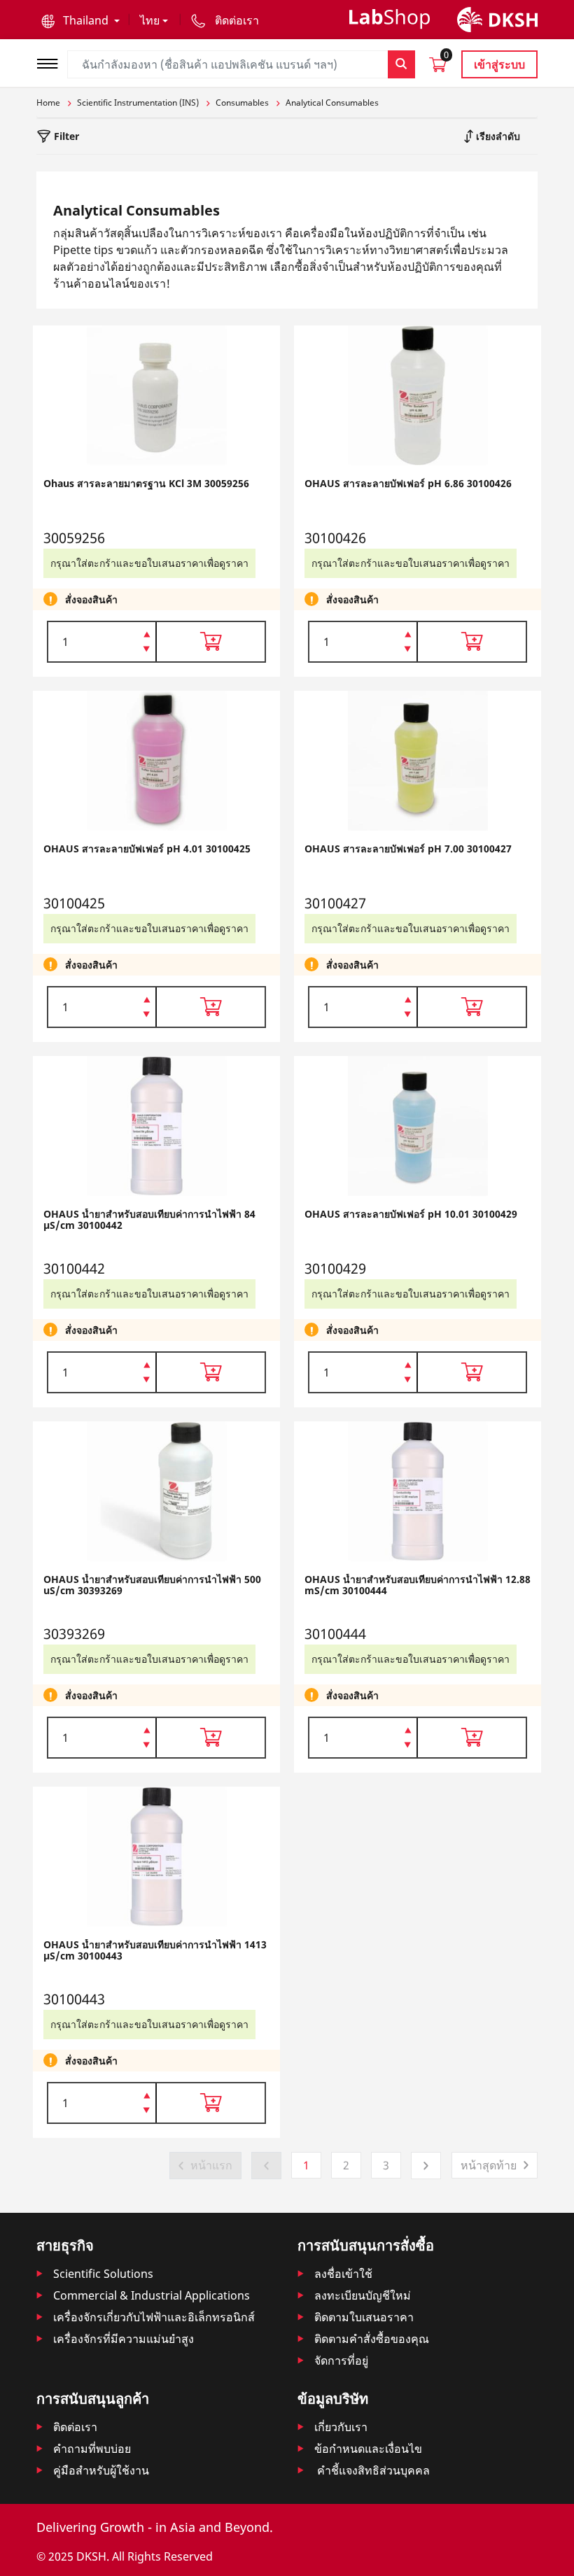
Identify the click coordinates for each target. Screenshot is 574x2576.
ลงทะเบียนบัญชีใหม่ (363, 2295)
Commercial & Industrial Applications (152, 2295)
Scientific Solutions (103, 2274)
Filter (65, 136)
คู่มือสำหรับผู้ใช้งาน (101, 2470)
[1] (147, 650)
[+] (147, 633)
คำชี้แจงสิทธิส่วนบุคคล (372, 2470)
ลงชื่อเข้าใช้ (343, 2274)
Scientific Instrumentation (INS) (138, 103)
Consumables (242, 103)
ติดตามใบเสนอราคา (364, 2317)
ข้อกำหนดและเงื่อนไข (368, 2449)
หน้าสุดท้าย (489, 2165)
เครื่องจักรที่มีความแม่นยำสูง (124, 2339)
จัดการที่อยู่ (341, 2360)
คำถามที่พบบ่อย (92, 2449)
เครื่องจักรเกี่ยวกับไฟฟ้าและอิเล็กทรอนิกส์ (154, 2317)
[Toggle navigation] (52, 62)
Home (48, 103)
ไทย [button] (150, 20)
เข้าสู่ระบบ (499, 64)
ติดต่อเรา (75, 2427)
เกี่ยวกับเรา (341, 2427)
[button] (80, 20)
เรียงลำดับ (497, 136)
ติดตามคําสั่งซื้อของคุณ (372, 2339)
